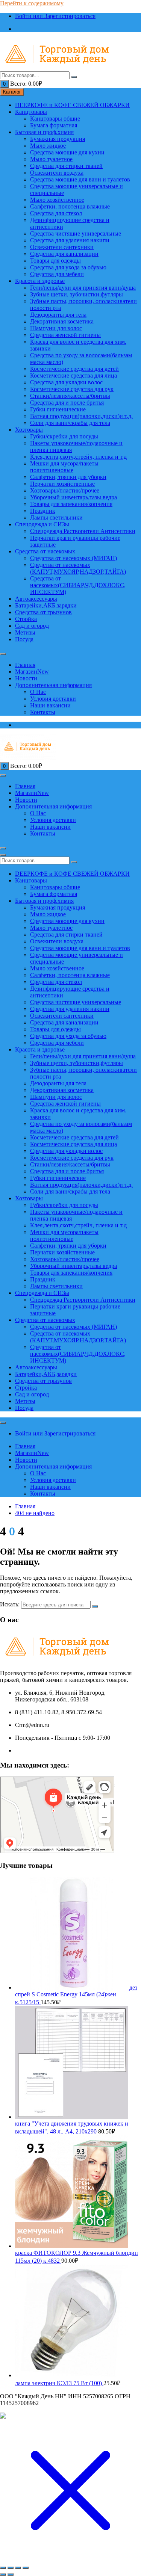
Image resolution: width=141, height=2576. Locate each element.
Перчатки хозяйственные (62, 484)
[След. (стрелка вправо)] (11, 2574)
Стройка (26, 619)
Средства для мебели (57, 274)
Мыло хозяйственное (57, 200)
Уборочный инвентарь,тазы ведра (74, 497)
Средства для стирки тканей (66, 166)
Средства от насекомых (45, 551)
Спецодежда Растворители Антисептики (83, 531)
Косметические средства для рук (72, 389)
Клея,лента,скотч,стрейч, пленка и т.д (78, 457)
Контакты (43, 712)
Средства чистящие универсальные (76, 233)
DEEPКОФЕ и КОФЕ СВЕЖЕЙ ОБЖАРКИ (72, 105)
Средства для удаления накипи (70, 240)
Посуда (24, 639)
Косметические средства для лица (74, 375)
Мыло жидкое (48, 146)
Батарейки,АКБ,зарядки (46, 605)
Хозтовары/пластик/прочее (65, 490)
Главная (25, 665)
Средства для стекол (56, 213)
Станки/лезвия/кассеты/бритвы (70, 396)
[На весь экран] (11, 2568)
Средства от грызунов (43, 612)
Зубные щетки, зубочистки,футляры (77, 294)
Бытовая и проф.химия (44, 132)
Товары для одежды (55, 261)
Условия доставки (53, 699)
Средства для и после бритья (67, 403)
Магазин (32, 672)
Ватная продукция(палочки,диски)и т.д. (81, 416)
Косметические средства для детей (74, 369)
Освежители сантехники (62, 247)
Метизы (25, 632)
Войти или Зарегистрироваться (55, 16)
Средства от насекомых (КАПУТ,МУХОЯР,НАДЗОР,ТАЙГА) (78, 568)
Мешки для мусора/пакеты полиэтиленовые (64, 467)
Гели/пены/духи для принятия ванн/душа (83, 288)
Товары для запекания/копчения (71, 504)
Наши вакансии (50, 705)
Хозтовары (29, 430)
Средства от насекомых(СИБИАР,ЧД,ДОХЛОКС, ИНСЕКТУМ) (78, 585)
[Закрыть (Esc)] (26, 2568)
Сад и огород (32, 626)
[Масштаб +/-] (3, 2568)
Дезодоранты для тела (58, 315)
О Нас (38, 692)
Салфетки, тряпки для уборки (68, 477)
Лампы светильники (56, 517)
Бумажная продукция (58, 139)
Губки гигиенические (58, 409)
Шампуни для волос (56, 328)
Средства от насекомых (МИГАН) (74, 558)
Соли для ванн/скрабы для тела (70, 423)
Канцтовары (31, 112)
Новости (26, 678)
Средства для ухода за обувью (68, 267)
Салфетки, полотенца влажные (70, 206)
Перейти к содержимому (32, 3)
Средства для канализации (64, 254)
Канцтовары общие (55, 119)
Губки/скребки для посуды (64, 436)
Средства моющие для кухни (67, 152)
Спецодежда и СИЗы (42, 524)
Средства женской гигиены (65, 335)
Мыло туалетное (51, 159)
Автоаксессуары (36, 599)
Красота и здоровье (40, 281)
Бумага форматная (54, 125)
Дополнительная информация (53, 685)
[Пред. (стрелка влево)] (3, 2574)
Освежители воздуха (57, 173)
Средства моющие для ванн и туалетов (80, 179)
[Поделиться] (18, 2568)
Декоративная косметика (62, 321)
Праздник (43, 511)
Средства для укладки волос (66, 382)
